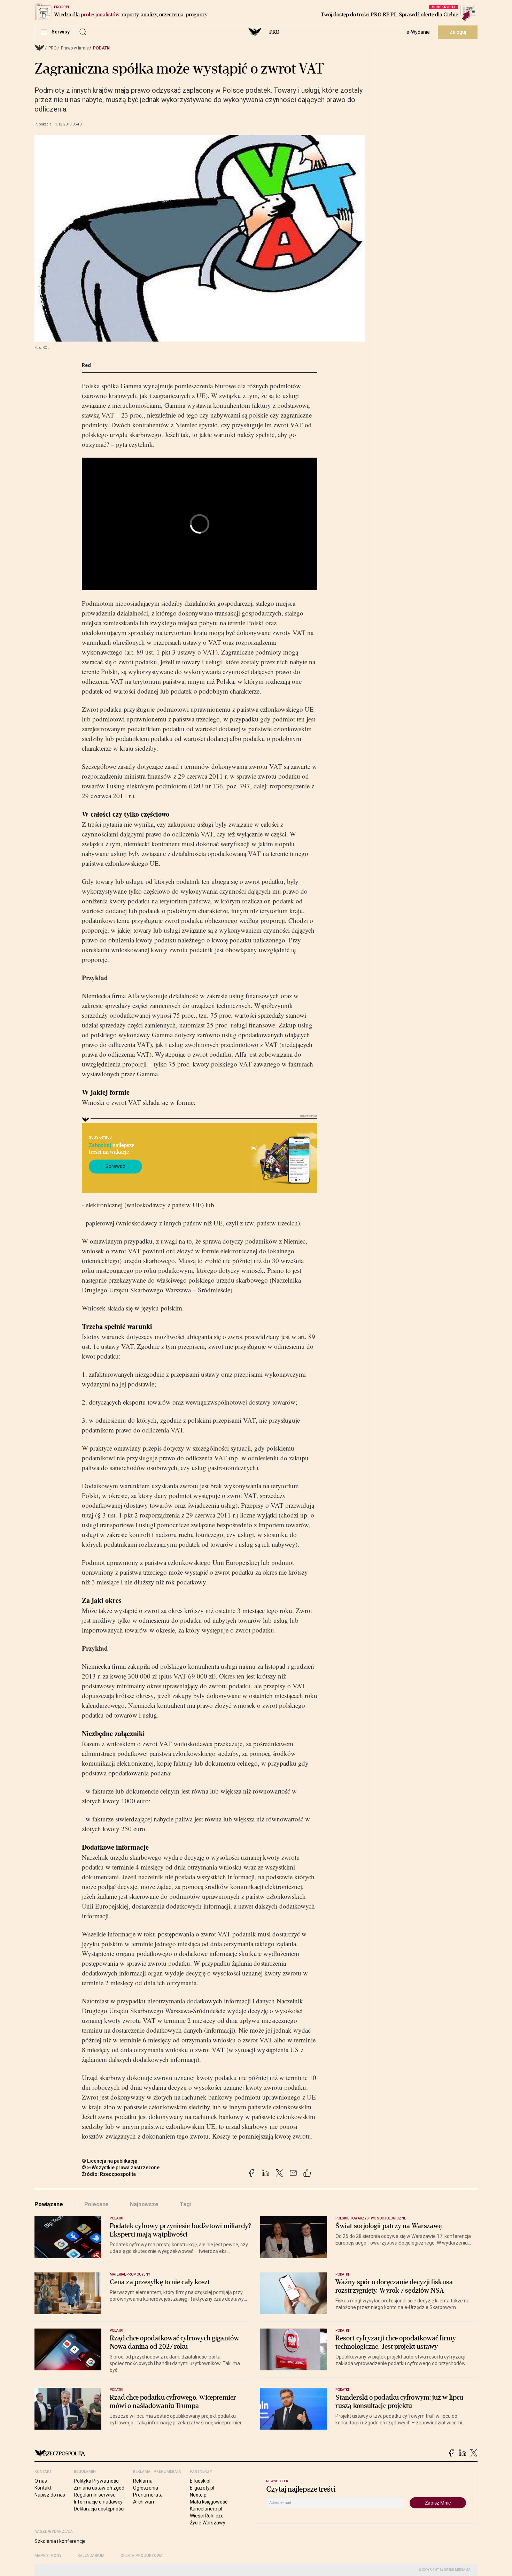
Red (86, 365)
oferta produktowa (142, 2556)
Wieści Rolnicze (207, 2516)
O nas (41, 2481)
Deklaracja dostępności (99, 2509)
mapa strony (48, 2556)
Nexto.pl (199, 2495)
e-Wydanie (418, 32)
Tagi (185, 2204)
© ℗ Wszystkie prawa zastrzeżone (121, 2168)
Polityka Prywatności (97, 2481)
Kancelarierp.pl (206, 2509)
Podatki (102, 48)
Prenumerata (148, 2495)
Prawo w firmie (75, 48)
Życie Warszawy (208, 2523)
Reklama (143, 2481)
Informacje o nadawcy (98, 2502)
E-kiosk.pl (200, 2481)
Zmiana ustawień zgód (99, 2488)
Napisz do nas (50, 2495)
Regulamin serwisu (95, 2495)
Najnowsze (144, 2204)
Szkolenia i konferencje (60, 2541)
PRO (274, 32)
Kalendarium (91, 2556)
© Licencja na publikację (110, 2161)
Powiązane (49, 2204)
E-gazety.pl (202, 2488)
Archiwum (144, 2502)
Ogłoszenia (146, 2488)
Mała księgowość (209, 2502)
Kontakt (43, 2488)
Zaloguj (458, 32)
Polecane (97, 2204)
